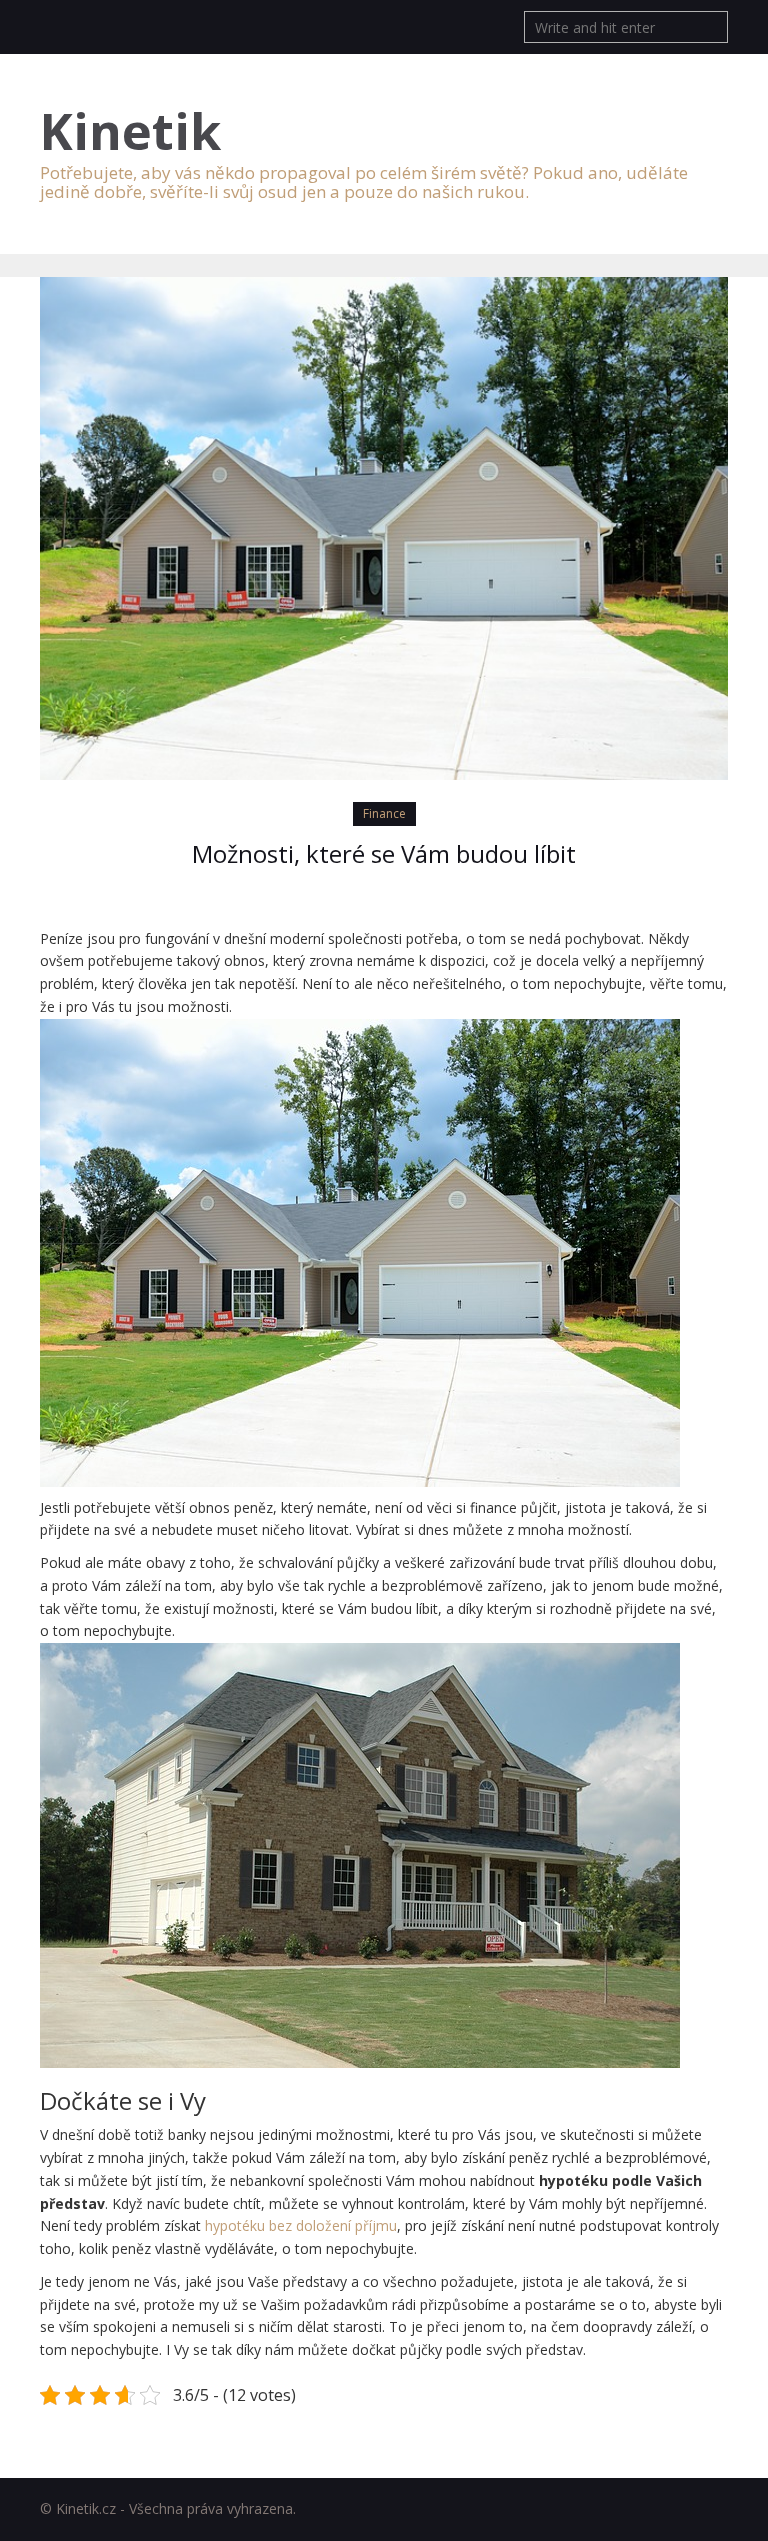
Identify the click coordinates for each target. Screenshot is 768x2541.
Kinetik (130, 131)
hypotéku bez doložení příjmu (301, 2225)
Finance (384, 813)
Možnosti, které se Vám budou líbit (384, 853)
